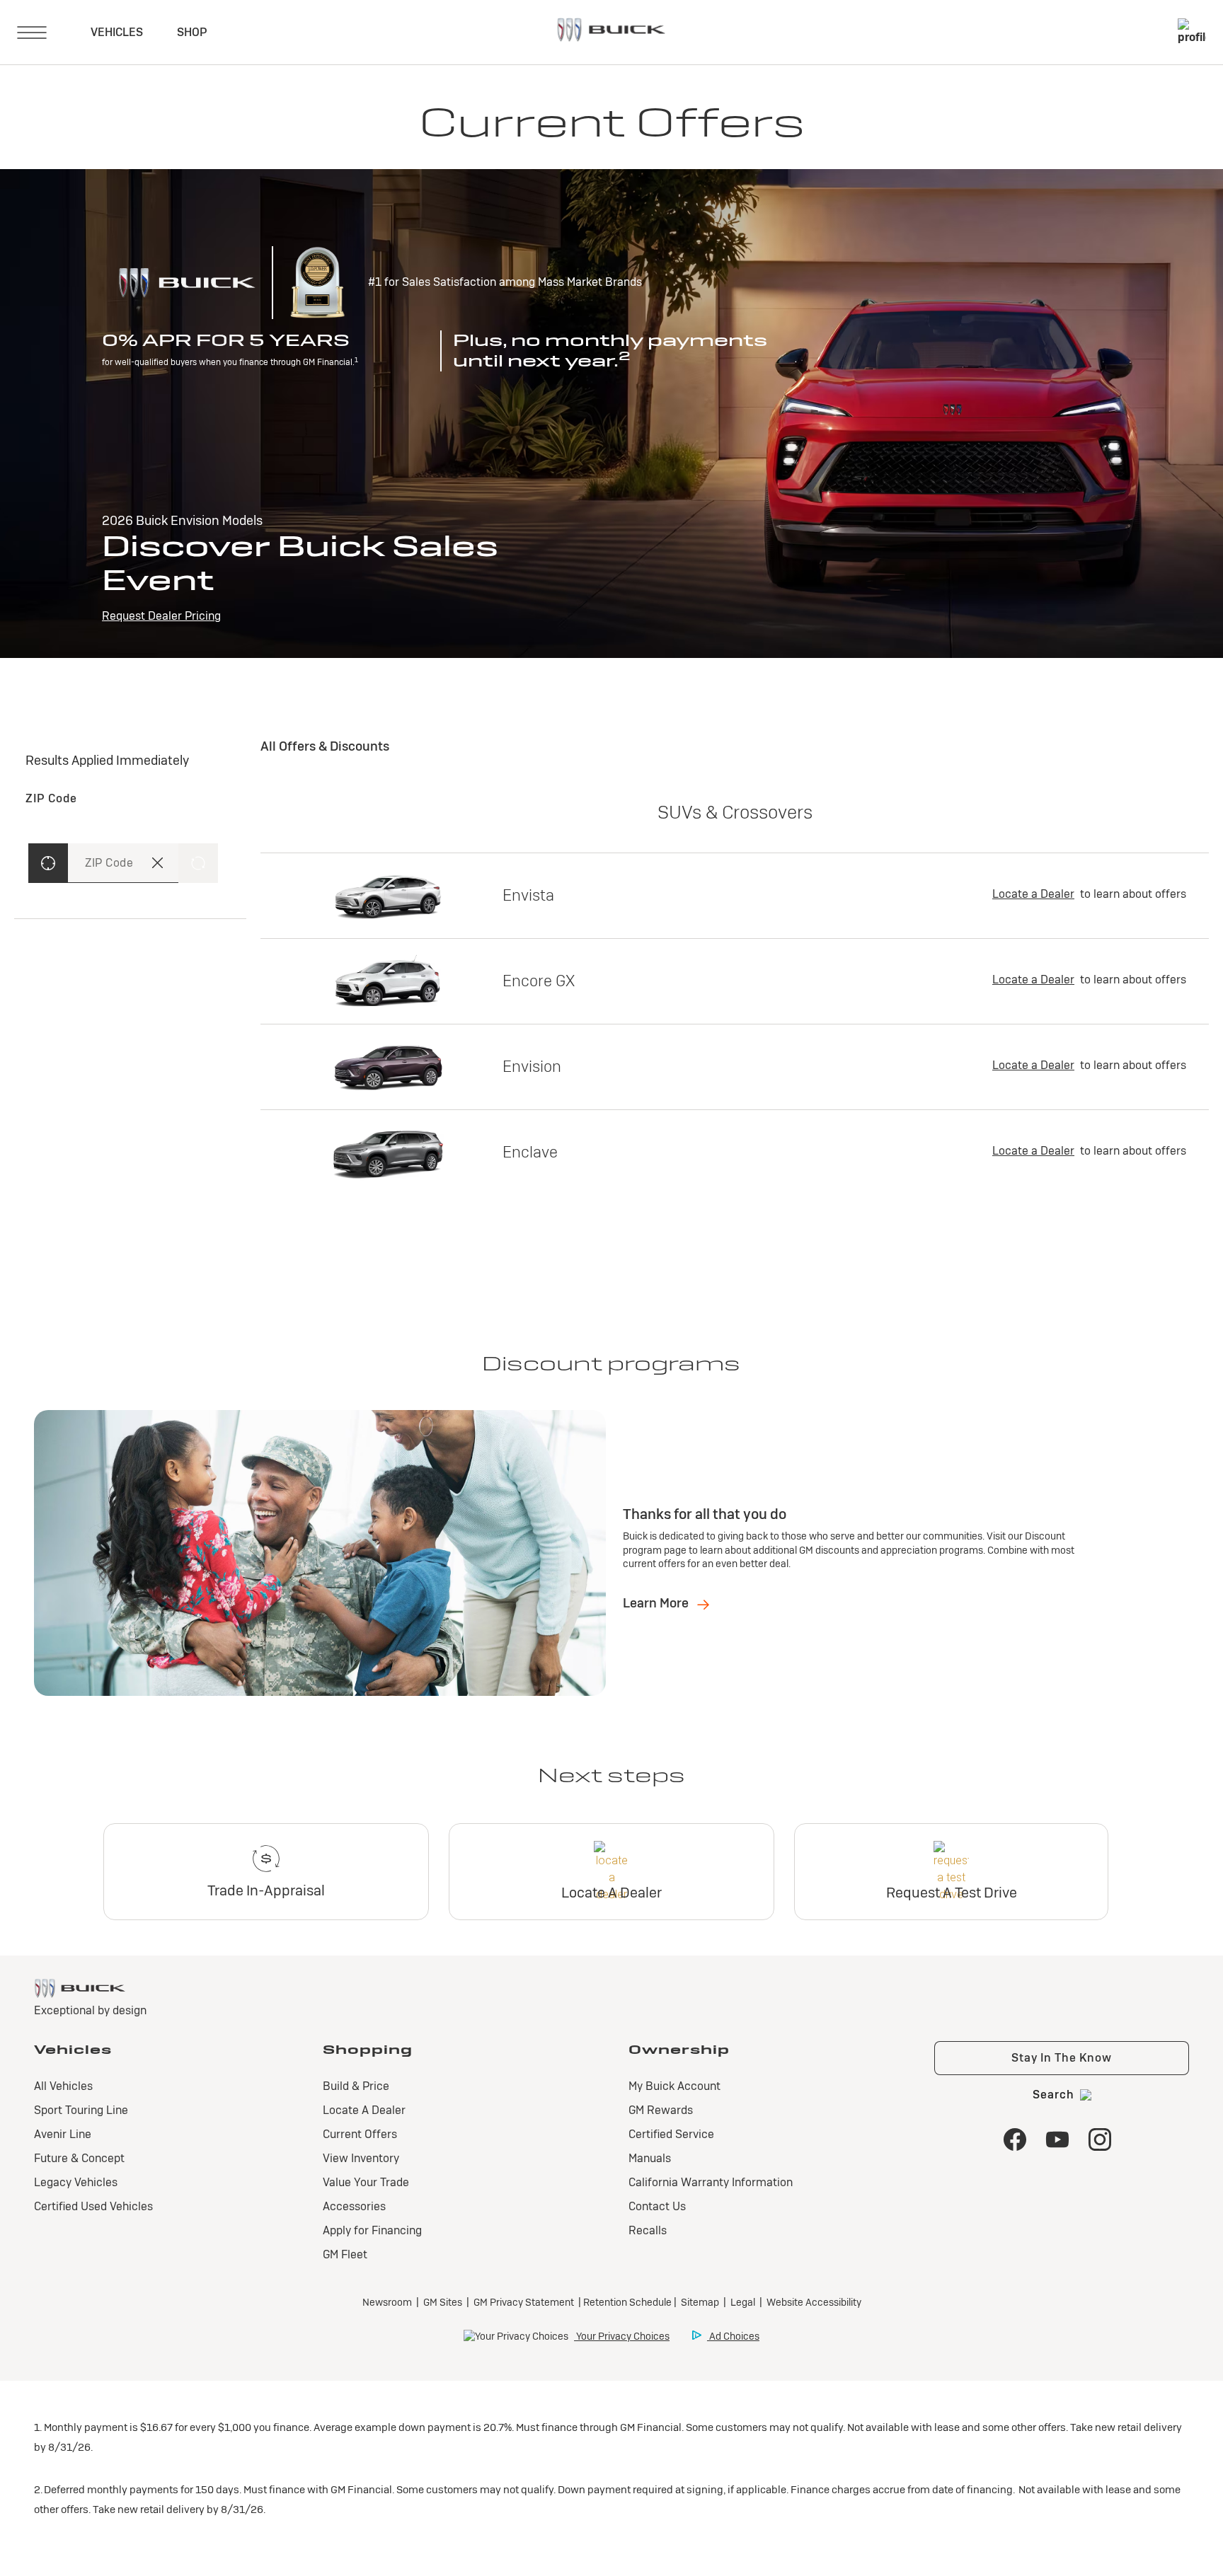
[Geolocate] (48, 863)
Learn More (657, 1603)
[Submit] (198, 863)
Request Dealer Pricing (161, 616)
